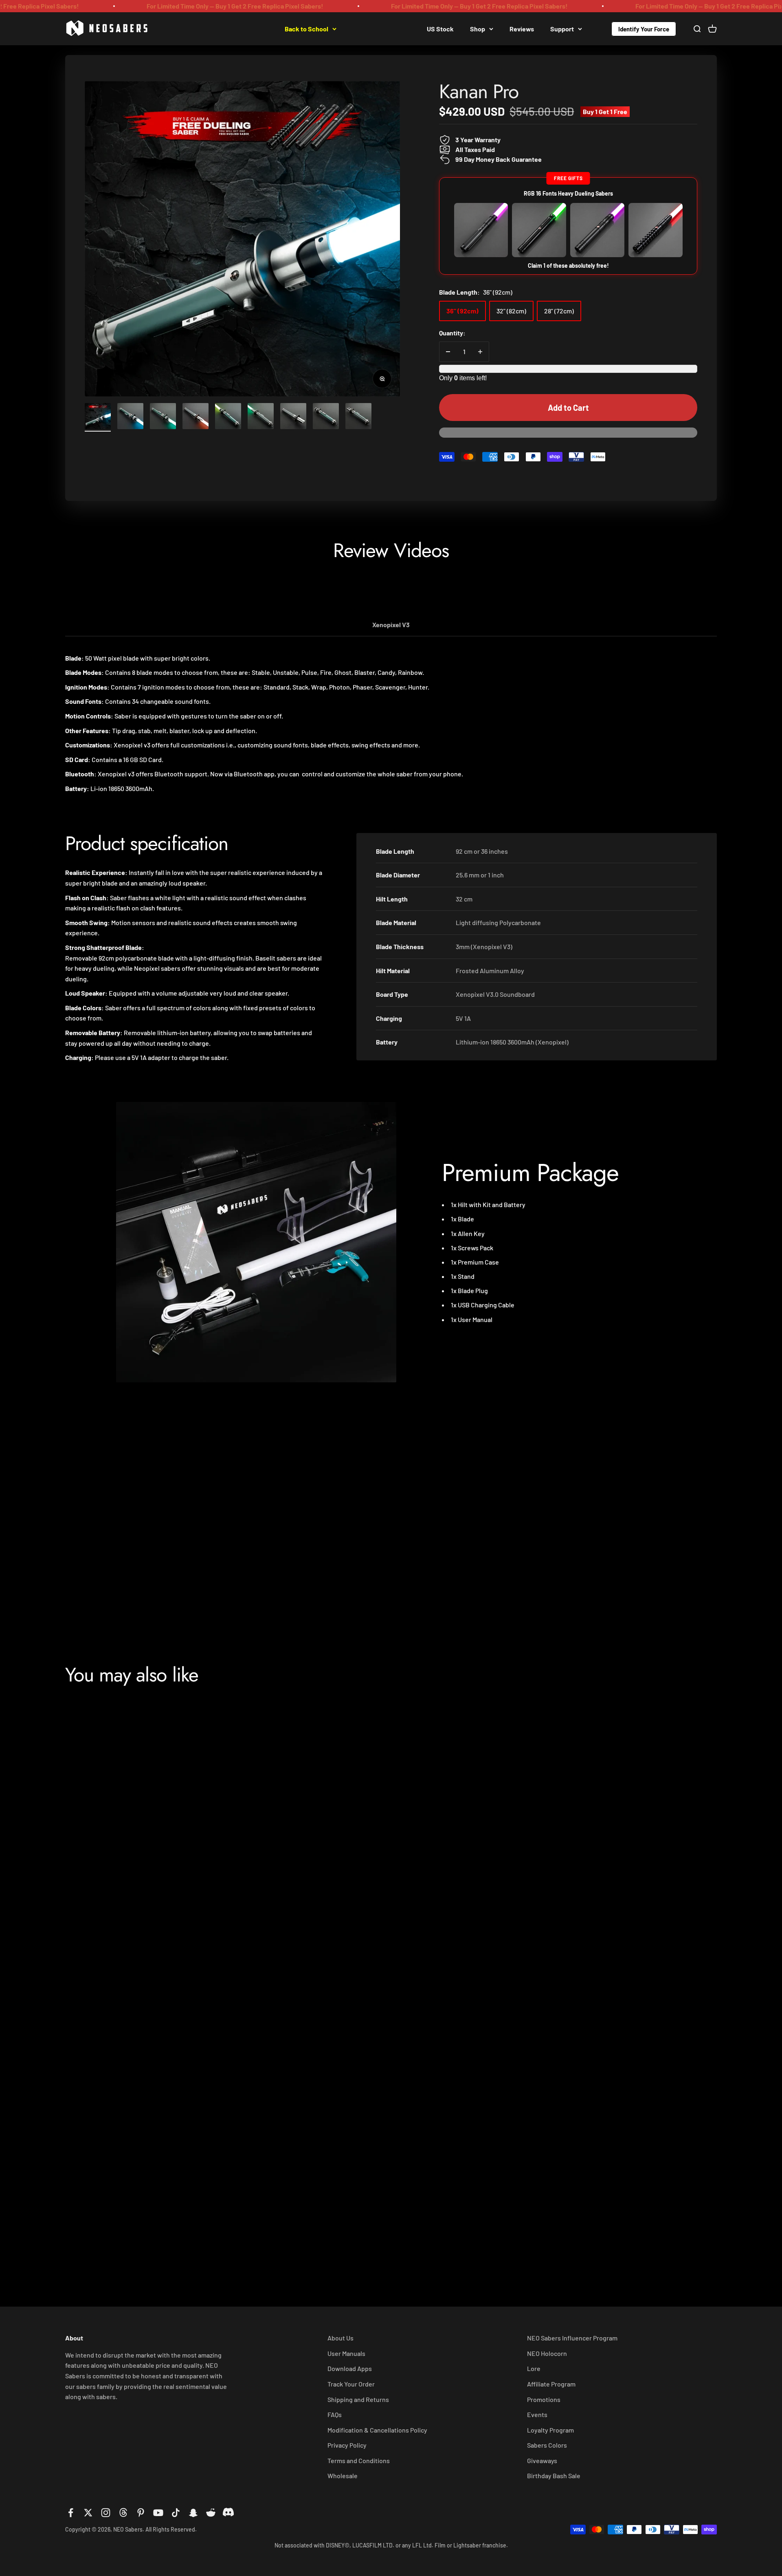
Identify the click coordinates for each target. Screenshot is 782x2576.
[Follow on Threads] (123, 2513)
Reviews (522, 28)
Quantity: (452, 333)
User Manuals (346, 2353)
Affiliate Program (551, 2384)
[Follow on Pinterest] (141, 2513)
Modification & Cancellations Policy (377, 2430)
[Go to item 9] (358, 417)
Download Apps (350, 2368)
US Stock (440, 28)
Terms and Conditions (359, 2460)
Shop (478, 28)
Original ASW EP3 (329, 2232)
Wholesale (343, 2476)
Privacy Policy (347, 2445)
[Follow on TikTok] (176, 2513)
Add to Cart (568, 408)
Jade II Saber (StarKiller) (123, 2232)
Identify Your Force (644, 29)
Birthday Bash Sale (554, 2476)
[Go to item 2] (130, 417)
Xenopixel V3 (391, 625)
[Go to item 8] (326, 417)
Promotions (544, 2399)
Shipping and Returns (358, 2399)
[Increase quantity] (480, 352)
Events (537, 2414)
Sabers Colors (547, 2445)
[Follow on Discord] (228, 2513)
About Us (340, 2338)
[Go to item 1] (98, 417)
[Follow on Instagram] (106, 2513)
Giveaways (542, 2460)
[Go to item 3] (163, 417)
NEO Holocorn (547, 2353)
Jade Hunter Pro (108, 1941)
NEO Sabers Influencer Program (572, 2338)
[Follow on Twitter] (88, 2513)
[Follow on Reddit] (211, 2513)
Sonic (527, 2221)
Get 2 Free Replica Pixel (234, 28)
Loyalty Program (550, 2430)
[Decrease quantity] (448, 352)
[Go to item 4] (195, 417)
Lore (534, 2368)
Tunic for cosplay (548, 1930)
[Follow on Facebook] (71, 2513)
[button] (568, 436)
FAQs (335, 2414)
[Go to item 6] (261, 417)
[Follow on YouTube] (158, 2513)
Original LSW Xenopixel (340, 1941)
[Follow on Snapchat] (193, 2513)
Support (562, 28)
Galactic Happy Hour (382, 28)
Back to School (306, 28)
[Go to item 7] (293, 417)
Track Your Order (351, 2384)
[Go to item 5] (228, 417)
